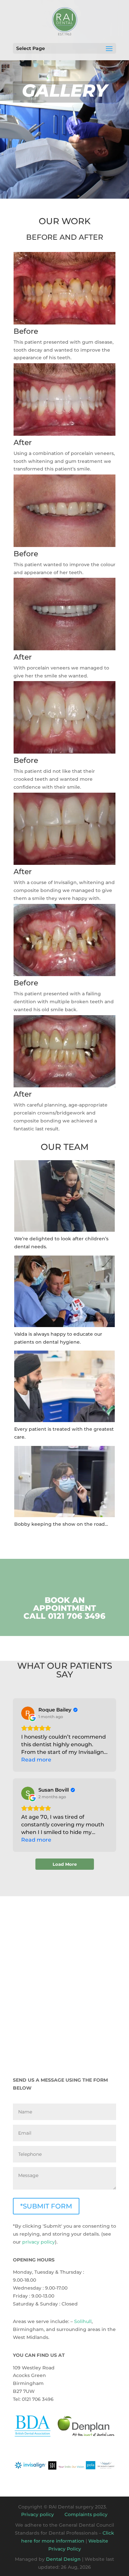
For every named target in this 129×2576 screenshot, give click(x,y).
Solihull (83, 2321)
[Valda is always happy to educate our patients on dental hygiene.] (64, 1325)
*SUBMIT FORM (46, 2206)
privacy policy (39, 2242)
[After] (64, 434)
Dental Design (63, 2559)
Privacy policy (38, 2514)
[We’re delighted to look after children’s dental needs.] (64, 1230)
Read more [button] (36, 1760)
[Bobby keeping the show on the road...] (64, 1515)
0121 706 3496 (77, 1616)
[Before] (64, 323)
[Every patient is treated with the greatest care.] (64, 1420)
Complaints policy (86, 2514)
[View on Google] (28, 1713)
